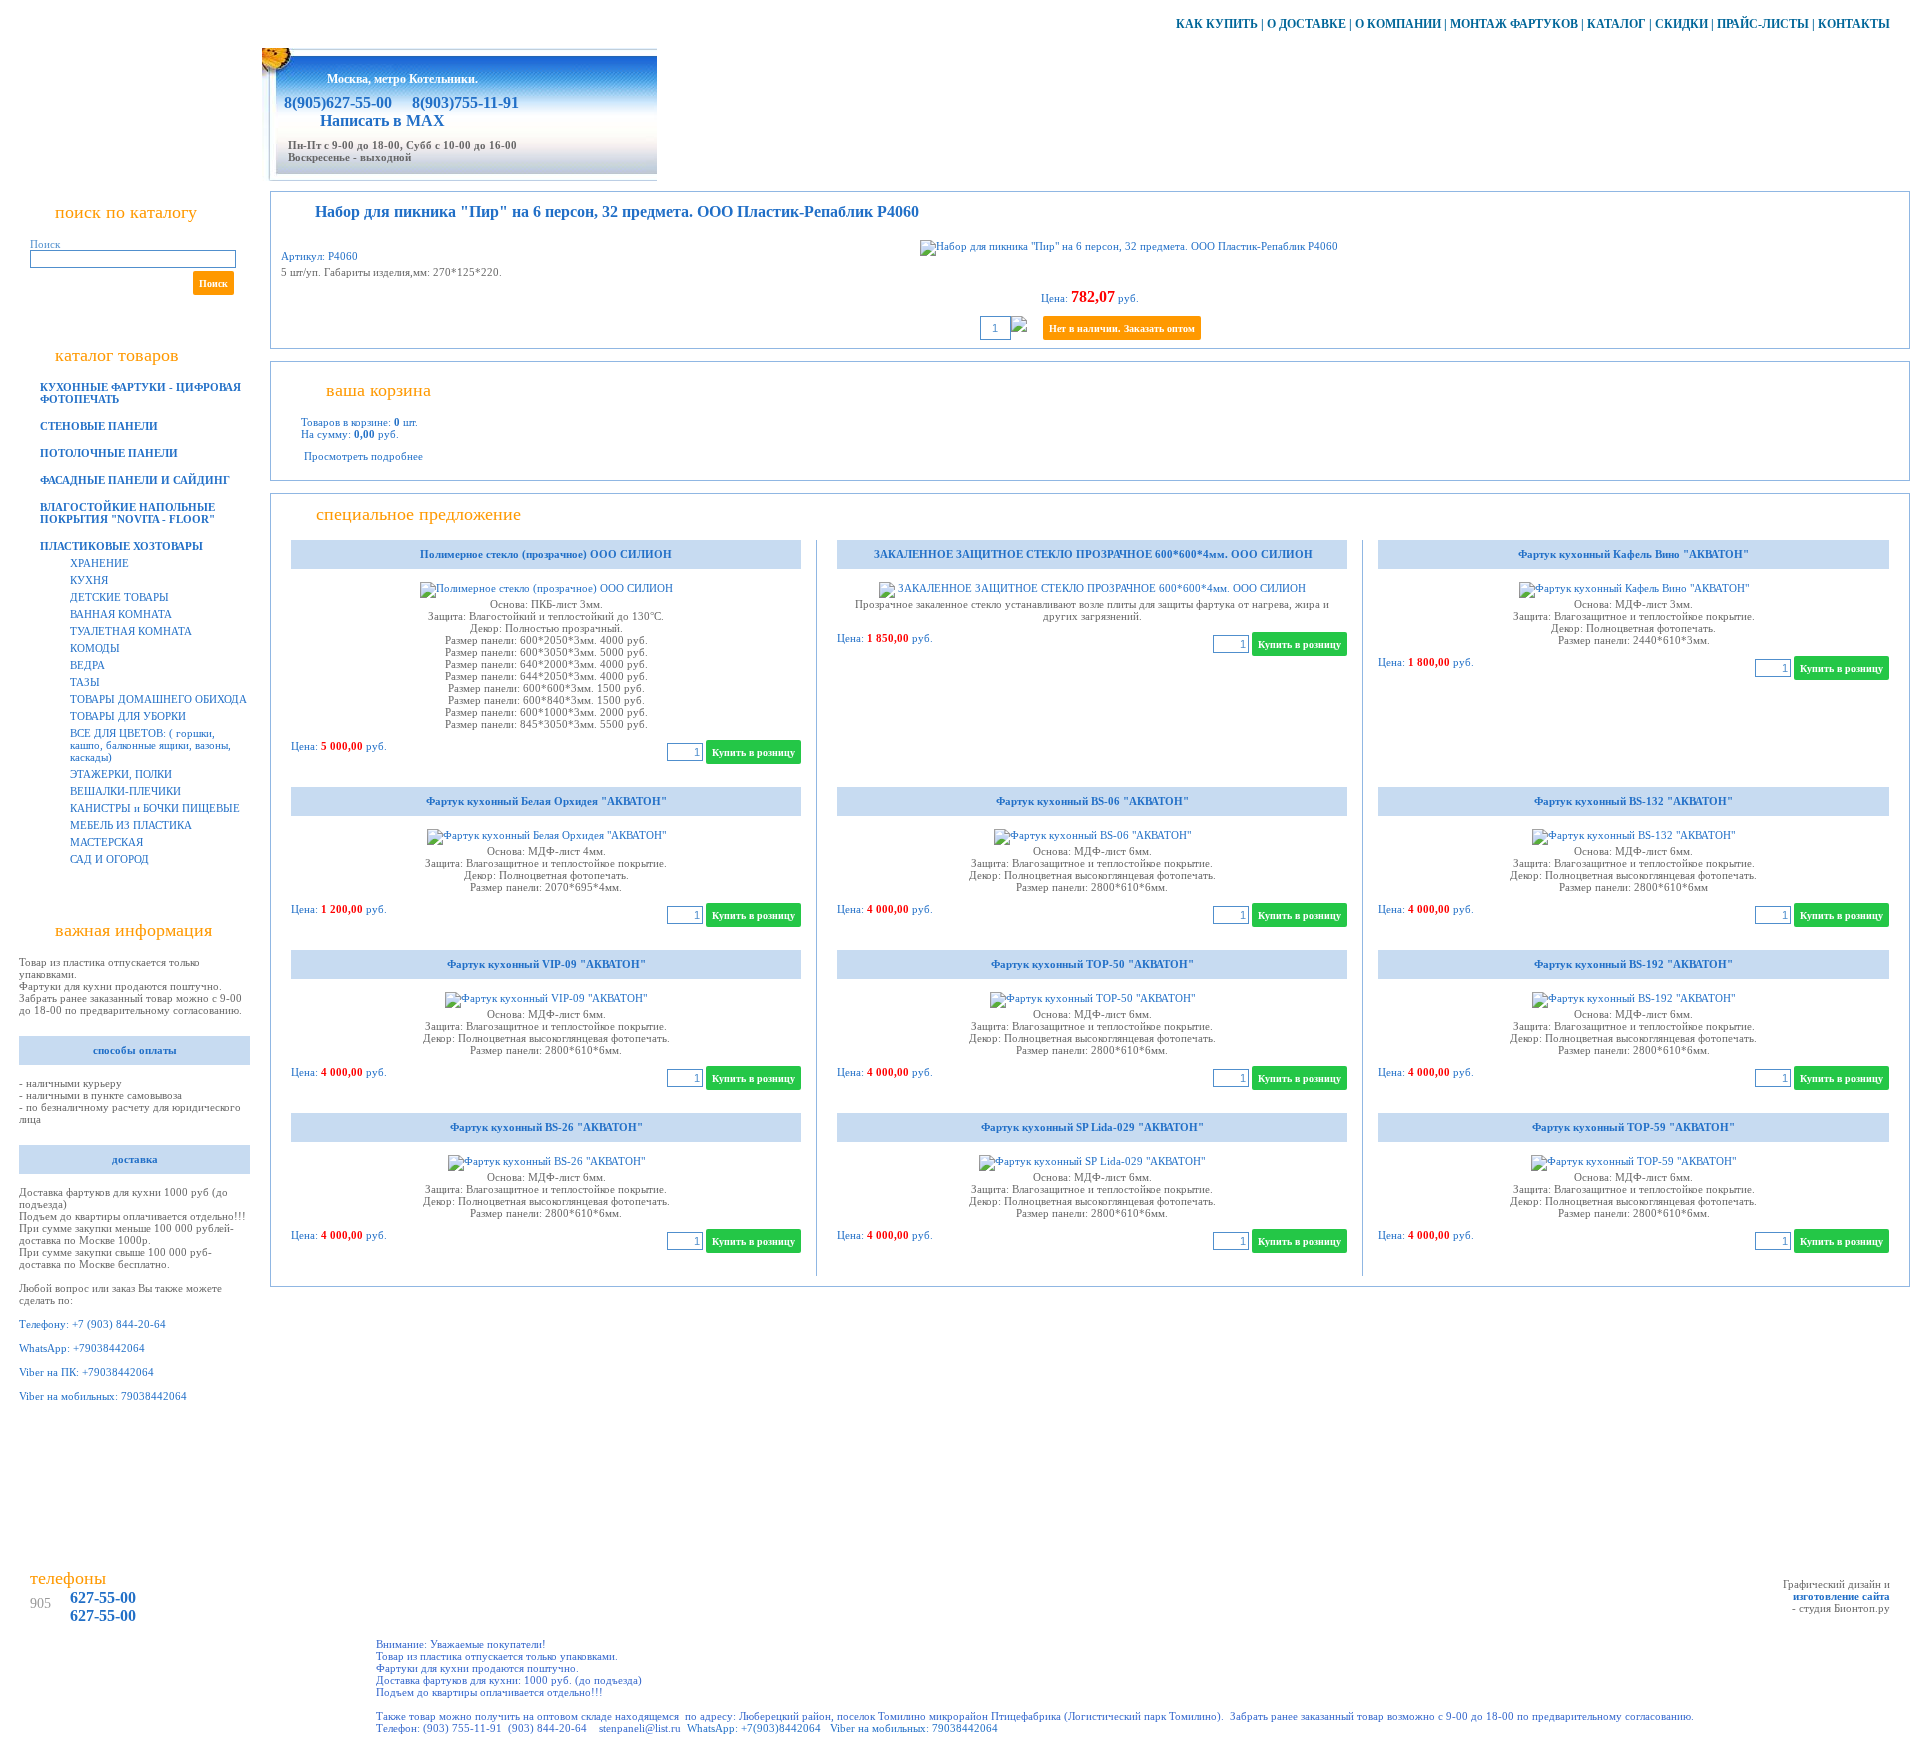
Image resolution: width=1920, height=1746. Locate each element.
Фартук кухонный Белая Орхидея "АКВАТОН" (546, 801)
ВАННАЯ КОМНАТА (121, 614)
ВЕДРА (87, 665)
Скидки (1681, 24)
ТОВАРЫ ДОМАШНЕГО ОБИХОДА (158, 699)
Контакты (1854, 24)
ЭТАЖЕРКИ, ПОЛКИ (121, 774)
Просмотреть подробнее (363, 456)
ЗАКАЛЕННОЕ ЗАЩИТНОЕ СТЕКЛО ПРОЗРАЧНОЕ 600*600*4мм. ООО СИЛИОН (1092, 554)
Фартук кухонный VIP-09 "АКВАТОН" (546, 964)
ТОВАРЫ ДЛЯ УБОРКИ (128, 716)
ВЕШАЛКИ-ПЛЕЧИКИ (125, 791)
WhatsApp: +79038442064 (82, 1348)
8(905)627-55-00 (338, 102)
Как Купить (1217, 24)
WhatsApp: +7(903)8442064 (754, 1728)
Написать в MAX (382, 120)
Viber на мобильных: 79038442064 (103, 1396)
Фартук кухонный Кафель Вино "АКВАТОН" (1633, 554)
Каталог (1616, 24)
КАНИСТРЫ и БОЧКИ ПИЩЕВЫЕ (155, 808)
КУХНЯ (89, 580)
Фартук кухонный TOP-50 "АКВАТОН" (1092, 964)
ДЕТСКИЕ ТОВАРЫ (119, 597)
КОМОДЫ (95, 648)
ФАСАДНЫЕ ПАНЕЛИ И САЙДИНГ (135, 480)
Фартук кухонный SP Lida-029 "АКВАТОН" (1092, 1127)
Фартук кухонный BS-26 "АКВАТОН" (546, 1127)
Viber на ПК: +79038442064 (86, 1372)
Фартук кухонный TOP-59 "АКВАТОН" (1633, 1127)
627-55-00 (103, 1597)
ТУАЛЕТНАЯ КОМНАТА (131, 631)
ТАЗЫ (85, 682)
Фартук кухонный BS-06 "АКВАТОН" (1092, 801)
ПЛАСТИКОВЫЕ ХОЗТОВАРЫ (121, 546)
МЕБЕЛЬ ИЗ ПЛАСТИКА (131, 825)
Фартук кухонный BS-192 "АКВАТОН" (1633, 964)
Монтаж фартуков (1514, 24)
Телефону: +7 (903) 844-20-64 (92, 1324)
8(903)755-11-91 (463, 102)
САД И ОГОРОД (109, 859)
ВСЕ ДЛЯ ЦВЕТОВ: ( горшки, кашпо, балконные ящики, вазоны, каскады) (150, 745)
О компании (1398, 24)
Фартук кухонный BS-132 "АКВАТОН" (1633, 801)
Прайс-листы (1763, 24)
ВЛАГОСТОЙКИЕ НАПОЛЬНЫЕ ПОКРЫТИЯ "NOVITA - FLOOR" (127, 513)
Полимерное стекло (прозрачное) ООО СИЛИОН (546, 554)
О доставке (1306, 24)
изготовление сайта (1841, 1596)
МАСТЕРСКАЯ (106, 842)
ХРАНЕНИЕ (99, 563)
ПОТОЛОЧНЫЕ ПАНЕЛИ (109, 453)
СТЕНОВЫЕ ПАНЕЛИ (99, 426)
